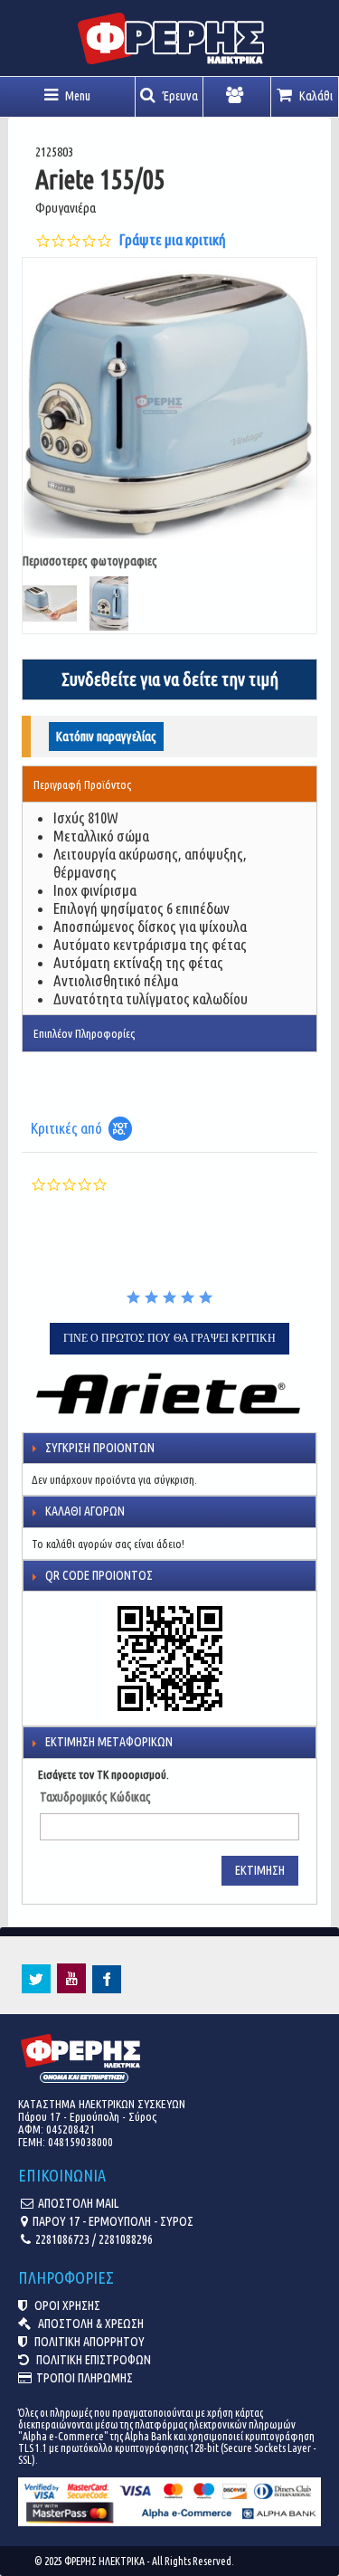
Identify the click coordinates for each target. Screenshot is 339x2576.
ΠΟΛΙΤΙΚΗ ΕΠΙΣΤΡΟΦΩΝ (92, 2360)
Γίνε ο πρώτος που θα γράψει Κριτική (169, 1338)
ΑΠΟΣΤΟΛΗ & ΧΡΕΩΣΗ (89, 2324)
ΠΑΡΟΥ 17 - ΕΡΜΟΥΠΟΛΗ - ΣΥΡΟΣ (113, 2221)
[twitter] (36, 1989)
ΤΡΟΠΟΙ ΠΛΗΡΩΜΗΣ (85, 2378)
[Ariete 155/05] (169, 405)
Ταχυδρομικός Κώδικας (95, 1797)
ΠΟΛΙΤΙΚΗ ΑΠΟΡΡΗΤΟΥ (88, 2342)
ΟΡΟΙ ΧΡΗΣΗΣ (66, 2305)
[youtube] (71, 1989)
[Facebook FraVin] (107, 1989)
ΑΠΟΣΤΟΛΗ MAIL (78, 2203)
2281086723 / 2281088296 (94, 2239)
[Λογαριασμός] (237, 97)
